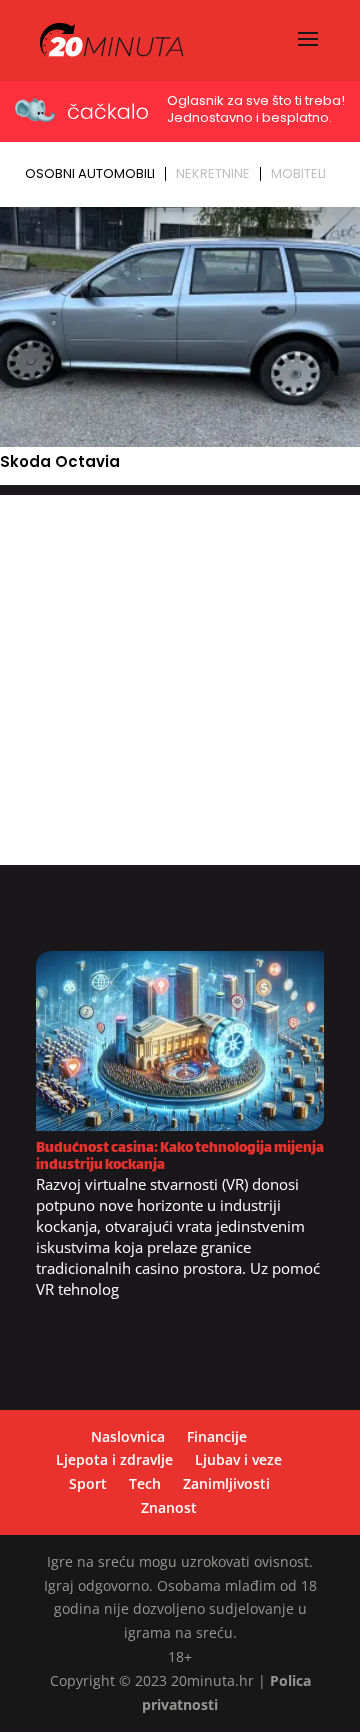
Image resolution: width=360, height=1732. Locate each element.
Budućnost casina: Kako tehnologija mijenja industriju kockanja (180, 1157)
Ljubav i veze (238, 1459)
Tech (145, 1483)
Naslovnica (128, 1436)
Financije (217, 1436)
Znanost (169, 1507)
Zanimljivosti (226, 1483)
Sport (88, 1483)
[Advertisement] (180, 675)
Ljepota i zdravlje (114, 1459)
